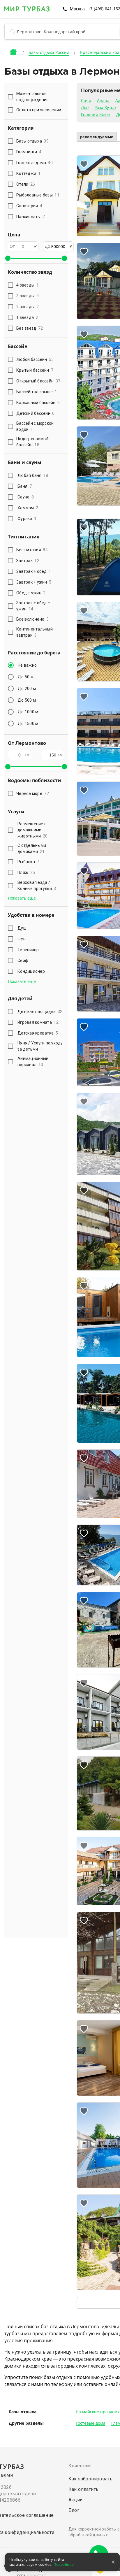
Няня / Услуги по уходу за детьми (40, 1046)
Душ (22, 928)
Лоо (85, 108)
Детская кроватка (38, 1033)
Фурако (27, 519)
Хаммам (28, 508)
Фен (22, 939)
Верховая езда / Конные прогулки (37, 885)
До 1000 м (28, 712)
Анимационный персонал (33, 1062)
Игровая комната (38, 1022)
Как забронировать (91, 2479)
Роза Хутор (105, 108)
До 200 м (27, 689)
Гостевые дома (91, 2423)
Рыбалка (28, 862)
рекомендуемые (97, 137)
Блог (74, 2510)
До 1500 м (28, 724)
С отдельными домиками (32, 848)
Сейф (23, 960)
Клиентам (80, 2466)
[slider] (8, 258)
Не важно (27, 665)
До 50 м (26, 677)
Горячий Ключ (96, 115)
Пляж (26, 872)
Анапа (103, 101)
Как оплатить (84, 2489)
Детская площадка (40, 1012)
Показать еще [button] (22, 898)
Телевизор (28, 950)
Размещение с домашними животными (32, 830)
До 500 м (27, 700)
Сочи (86, 101)
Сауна (26, 497)
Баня (25, 486)
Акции (76, 2500)
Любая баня (33, 475)
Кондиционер (31, 971)
